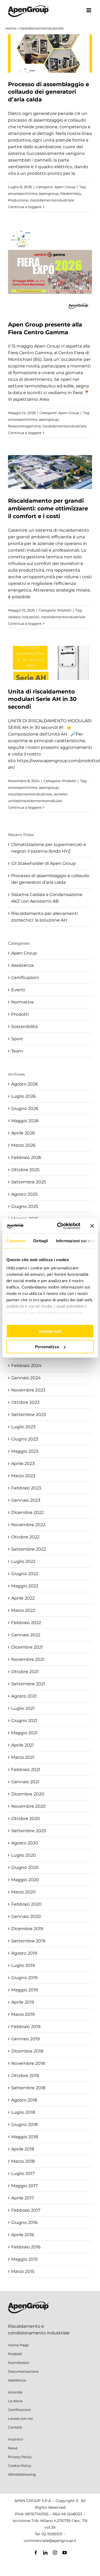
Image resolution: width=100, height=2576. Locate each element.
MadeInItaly (71, 193)
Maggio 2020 (25, 1880)
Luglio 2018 (23, 2112)
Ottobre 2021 (25, 1672)
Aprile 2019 (23, 2002)
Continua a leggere (25, 207)
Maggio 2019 (25, 1990)
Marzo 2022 (23, 1610)
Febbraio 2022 (26, 1623)
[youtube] (65, 2553)
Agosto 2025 (24, 1194)
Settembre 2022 (29, 1549)
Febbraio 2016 (26, 2247)
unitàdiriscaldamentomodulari (35, 801)
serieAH (61, 794)
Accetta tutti (50, 1331)
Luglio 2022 (23, 1561)
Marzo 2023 (23, 1476)
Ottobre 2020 (26, 1819)
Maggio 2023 (25, 1451)
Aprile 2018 (23, 2149)
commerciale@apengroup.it (50, 2541)
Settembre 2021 (28, 1684)
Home (11, 28)
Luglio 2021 (23, 1708)
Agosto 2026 (25, 1084)
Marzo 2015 (23, 2271)
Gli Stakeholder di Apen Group (43, 863)
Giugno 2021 (24, 1721)
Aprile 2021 (23, 1745)
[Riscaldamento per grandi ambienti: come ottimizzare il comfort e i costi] (50, 472)
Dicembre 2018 (27, 2051)
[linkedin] (45, 2553)
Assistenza (22, 965)
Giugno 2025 (25, 1206)
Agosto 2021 (24, 1696)
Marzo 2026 (23, 1145)
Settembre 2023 (29, 1415)
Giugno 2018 (24, 2125)
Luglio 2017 (23, 2173)
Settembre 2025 (29, 1182)
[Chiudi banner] (92, 1226)
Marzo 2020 (23, 1892)
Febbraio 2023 (26, 1488)
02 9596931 (52, 2534)
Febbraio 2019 (26, 2027)
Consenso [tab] (16, 1240)
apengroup (49, 193)
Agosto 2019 (24, 1953)
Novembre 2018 (28, 2063)
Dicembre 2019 (27, 1929)
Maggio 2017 (24, 2186)
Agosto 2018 (24, 2100)
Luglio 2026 (23, 1096)
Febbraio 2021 (26, 1770)
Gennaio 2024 (26, 1378)
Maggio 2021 (24, 1733)
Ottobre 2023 (25, 1402)
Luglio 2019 (23, 1965)
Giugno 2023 (25, 1439)
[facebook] (36, 2553)
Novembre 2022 (28, 1525)
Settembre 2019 (28, 1941)
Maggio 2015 (24, 2259)
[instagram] (55, 2553)
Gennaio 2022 (26, 1635)
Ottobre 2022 (25, 1537)
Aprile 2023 (23, 1464)
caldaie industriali (24, 617)
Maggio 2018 (25, 2137)
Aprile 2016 (23, 2235)
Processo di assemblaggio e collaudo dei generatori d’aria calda (49, 92)
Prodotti (64, 610)
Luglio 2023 (23, 1427)
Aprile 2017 (23, 2198)
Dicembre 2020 (28, 1794)
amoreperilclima (23, 193)
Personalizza (47, 1347)
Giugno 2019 (24, 1978)
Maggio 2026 (25, 1121)
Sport (17, 1039)
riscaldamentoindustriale (52, 200)
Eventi (18, 990)
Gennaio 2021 (25, 1782)
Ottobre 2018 (25, 2076)
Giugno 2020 (25, 1867)
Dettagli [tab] (41, 1240)
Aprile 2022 (23, 1598)
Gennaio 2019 (25, 2039)
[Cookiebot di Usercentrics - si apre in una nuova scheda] (60, 1226)
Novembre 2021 (28, 1659)
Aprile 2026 (23, 1133)
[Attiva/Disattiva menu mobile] (89, 10)
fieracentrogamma (24, 426)
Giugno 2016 (24, 2222)
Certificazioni (25, 978)
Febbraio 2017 (26, 2210)
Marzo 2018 (23, 2161)
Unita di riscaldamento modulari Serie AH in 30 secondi (42, 699)
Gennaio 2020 (26, 1916)
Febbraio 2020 (26, 1904)
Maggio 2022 (25, 1586)
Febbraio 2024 (26, 1366)
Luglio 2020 (24, 1855)
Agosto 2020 (25, 1843)
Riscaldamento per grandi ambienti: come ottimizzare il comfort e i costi (48, 508)
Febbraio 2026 (26, 1157)
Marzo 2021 (23, 1757)
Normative (23, 1002)
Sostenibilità (24, 1027)
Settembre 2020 (29, 1831)
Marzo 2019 (23, 2014)
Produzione (18, 200)
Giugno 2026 (25, 1109)
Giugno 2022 (25, 1574)
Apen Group (65, 187)
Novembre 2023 (28, 1390)
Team (17, 1051)
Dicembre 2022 (27, 1512)
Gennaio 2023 (26, 1500)
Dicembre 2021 (27, 1647)
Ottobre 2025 (25, 1170)
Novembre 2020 (29, 1806)
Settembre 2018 (28, 2088)
